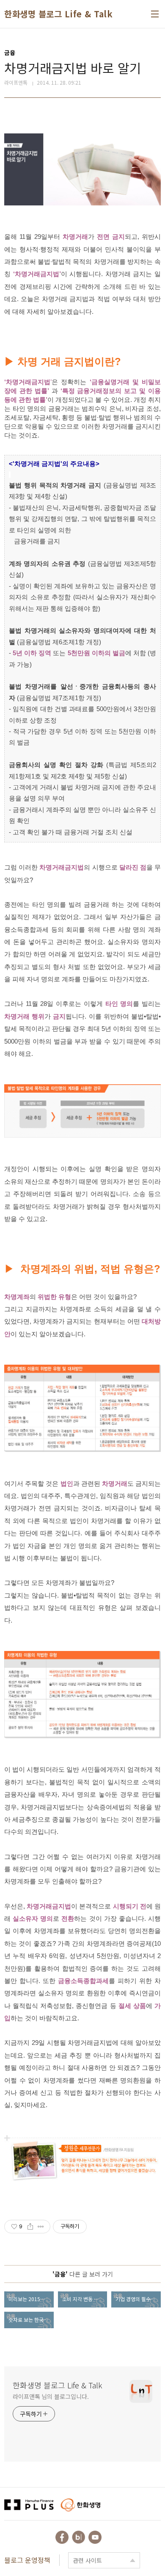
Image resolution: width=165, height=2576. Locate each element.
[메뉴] (155, 14)
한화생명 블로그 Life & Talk (58, 14)
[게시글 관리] (41, 2227)
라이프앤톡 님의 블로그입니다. (51, 2396)
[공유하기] (30, 2227)
